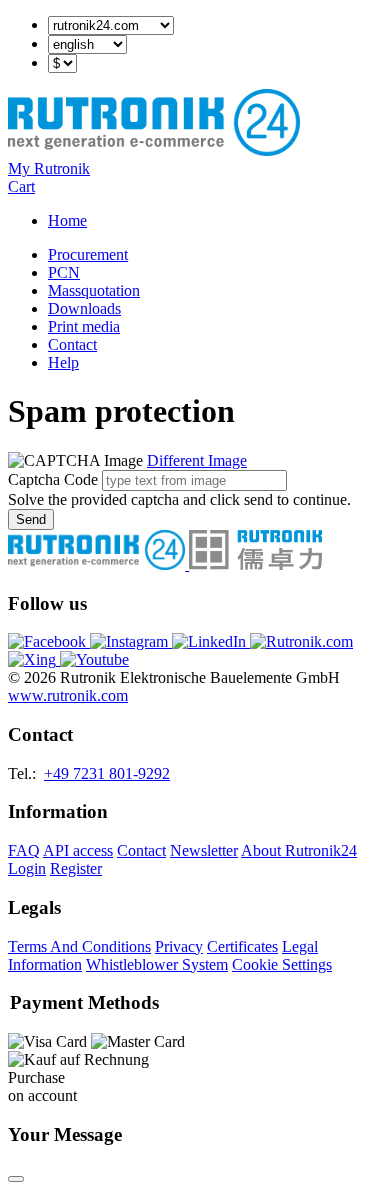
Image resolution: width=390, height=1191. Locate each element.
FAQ (24, 850)
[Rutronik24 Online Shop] (154, 150)
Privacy (179, 946)
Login (27, 868)
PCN (64, 272)
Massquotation (94, 290)
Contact (72, 344)
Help (63, 362)
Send (31, 519)
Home (67, 220)
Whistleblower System (157, 964)
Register (76, 868)
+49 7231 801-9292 (107, 773)
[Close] (16, 1179)
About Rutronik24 (299, 850)
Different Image (197, 460)
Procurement (88, 254)
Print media (84, 326)
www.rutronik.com (68, 695)
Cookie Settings (282, 964)
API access (78, 850)
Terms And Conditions (79, 946)
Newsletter (204, 850)
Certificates (242, 946)
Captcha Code (53, 479)
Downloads (84, 308)
